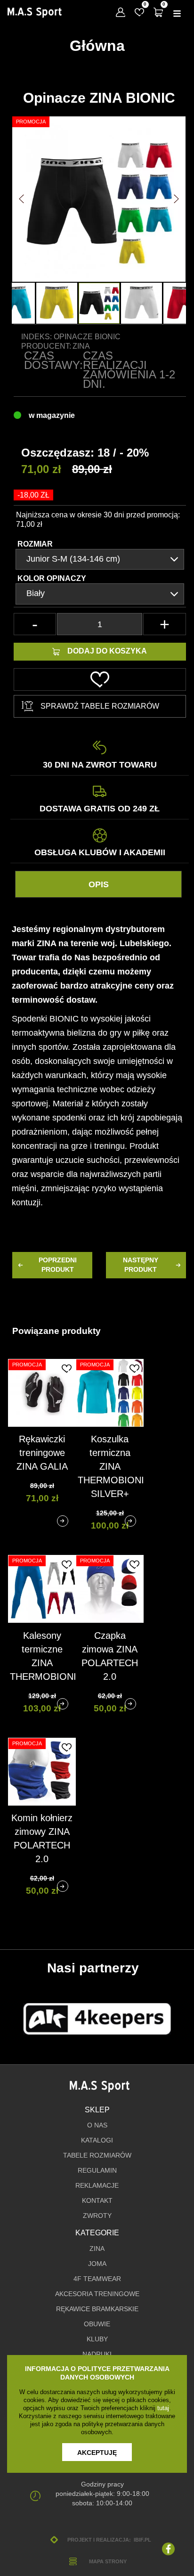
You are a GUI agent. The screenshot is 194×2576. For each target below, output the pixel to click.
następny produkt (141, 1265)
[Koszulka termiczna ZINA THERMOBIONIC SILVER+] (130, 1521)
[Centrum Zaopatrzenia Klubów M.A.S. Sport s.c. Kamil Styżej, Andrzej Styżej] (34, 13)
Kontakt (97, 2201)
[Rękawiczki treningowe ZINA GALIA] (63, 1521)
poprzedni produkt (58, 1265)
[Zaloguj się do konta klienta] (121, 12)
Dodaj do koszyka (107, 651)
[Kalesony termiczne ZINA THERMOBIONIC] (63, 1704)
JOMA (97, 2264)
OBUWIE (97, 2324)
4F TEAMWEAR (97, 2279)
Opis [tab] (99, 884)
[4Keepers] (97, 2019)
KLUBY (97, 2339)
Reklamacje (97, 2186)
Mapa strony (108, 2561)
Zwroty (97, 2216)
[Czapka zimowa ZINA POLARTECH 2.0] (130, 1704)
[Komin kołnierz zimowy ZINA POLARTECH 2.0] (63, 1886)
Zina (81, 346)
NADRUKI (97, 2354)
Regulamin (97, 2171)
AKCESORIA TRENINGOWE (97, 2294)
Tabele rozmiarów (97, 2155)
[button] (21, 199)
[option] (99, 303)
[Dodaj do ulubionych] (66, 1368)
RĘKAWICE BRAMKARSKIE (97, 2309)
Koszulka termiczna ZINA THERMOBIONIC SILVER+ (114, 1466)
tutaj (163, 2408)
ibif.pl (142, 2540)
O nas (97, 2125)
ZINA (97, 2249)
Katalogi (97, 2140)
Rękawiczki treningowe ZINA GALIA (42, 1453)
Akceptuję (97, 2453)
